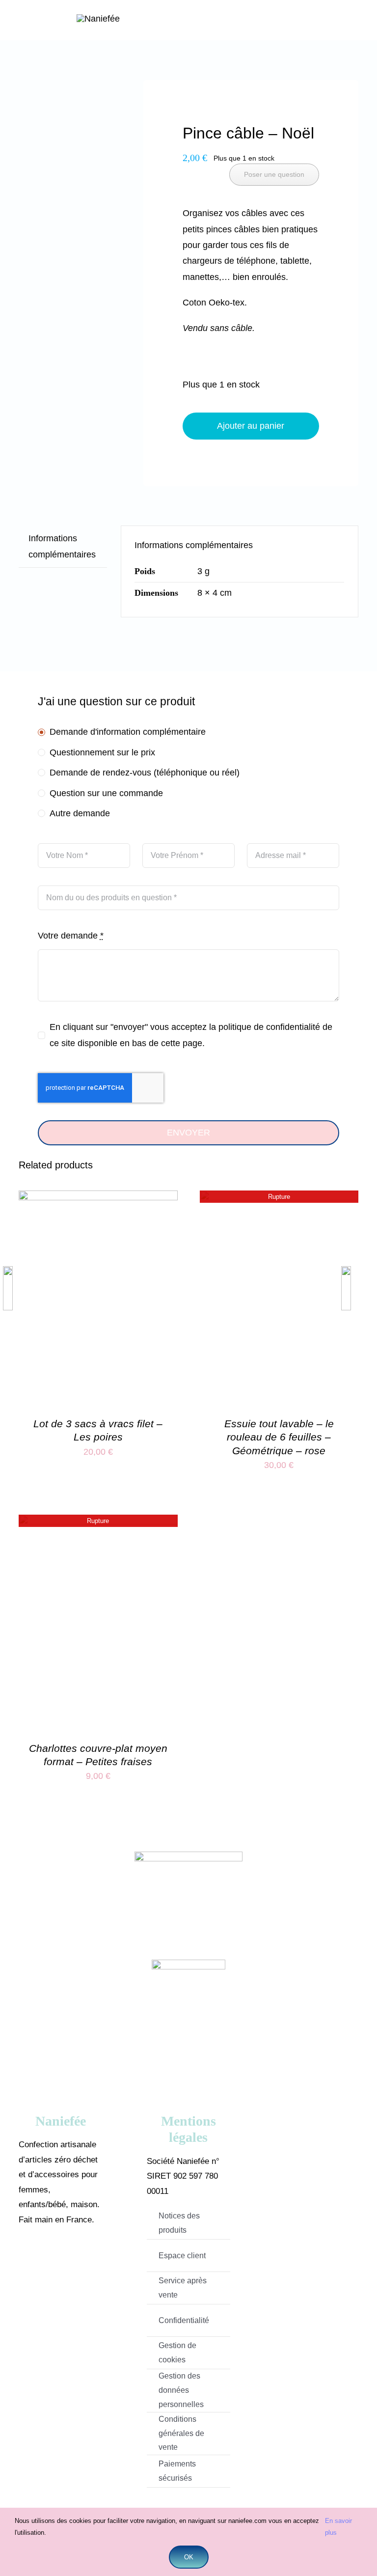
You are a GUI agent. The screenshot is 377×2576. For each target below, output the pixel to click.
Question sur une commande (106, 793)
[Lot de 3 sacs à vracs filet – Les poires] (98, 1198)
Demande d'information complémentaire (128, 732)
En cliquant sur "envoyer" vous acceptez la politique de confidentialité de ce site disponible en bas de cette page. (191, 1035)
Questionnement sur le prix (102, 752)
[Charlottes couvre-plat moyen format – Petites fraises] (98, 1523)
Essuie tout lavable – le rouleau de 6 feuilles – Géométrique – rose (279, 1437)
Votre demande (71, 936)
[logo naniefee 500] (98, 19)
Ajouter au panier (251, 426)
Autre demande (80, 813)
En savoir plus (338, 2526)
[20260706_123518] (64, 104)
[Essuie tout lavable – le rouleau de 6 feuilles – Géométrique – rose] (279, 1198)
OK (189, 2557)
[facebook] (46, 2258)
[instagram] (75, 2258)
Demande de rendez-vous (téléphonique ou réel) (145, 773)
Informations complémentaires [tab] (62, 546)
